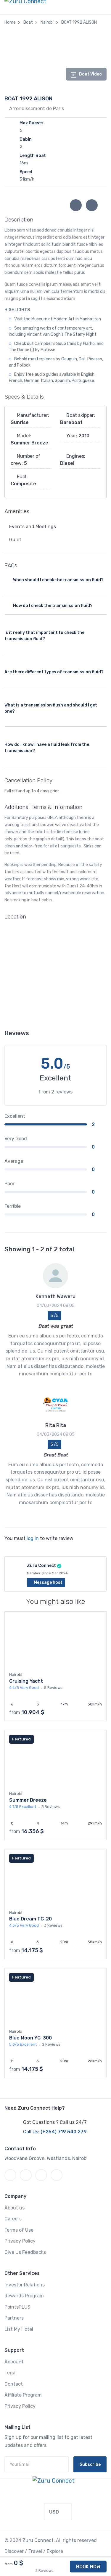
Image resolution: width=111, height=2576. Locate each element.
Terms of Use (19, 2230)
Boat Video (90, 74)
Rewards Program (24, 2296)
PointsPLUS (17, 2307)
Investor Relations (25, 2285)
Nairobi (47, 22)
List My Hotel (19, 2329)
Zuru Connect (41, 1566)
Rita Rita (56, 1425)
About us (15, 2208)
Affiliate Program (23, 2395)
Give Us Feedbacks (25, 2252)
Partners (14, 2318)
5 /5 (54, 1316)
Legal (11, 2373)
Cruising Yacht (26, 1681)
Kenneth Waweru (55, 1296)
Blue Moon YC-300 (30, 2038)
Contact (14, 2384)
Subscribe (90, 2465)
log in (33, 1538)
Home (10, 22)
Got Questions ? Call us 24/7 (55, 2122)
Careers (13, 2219)
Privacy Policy (20, 2241)
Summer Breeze (28, 1800)
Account (14, 2362)
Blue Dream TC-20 (30, 1919)
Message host (48, 1582)
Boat (28, 22)
